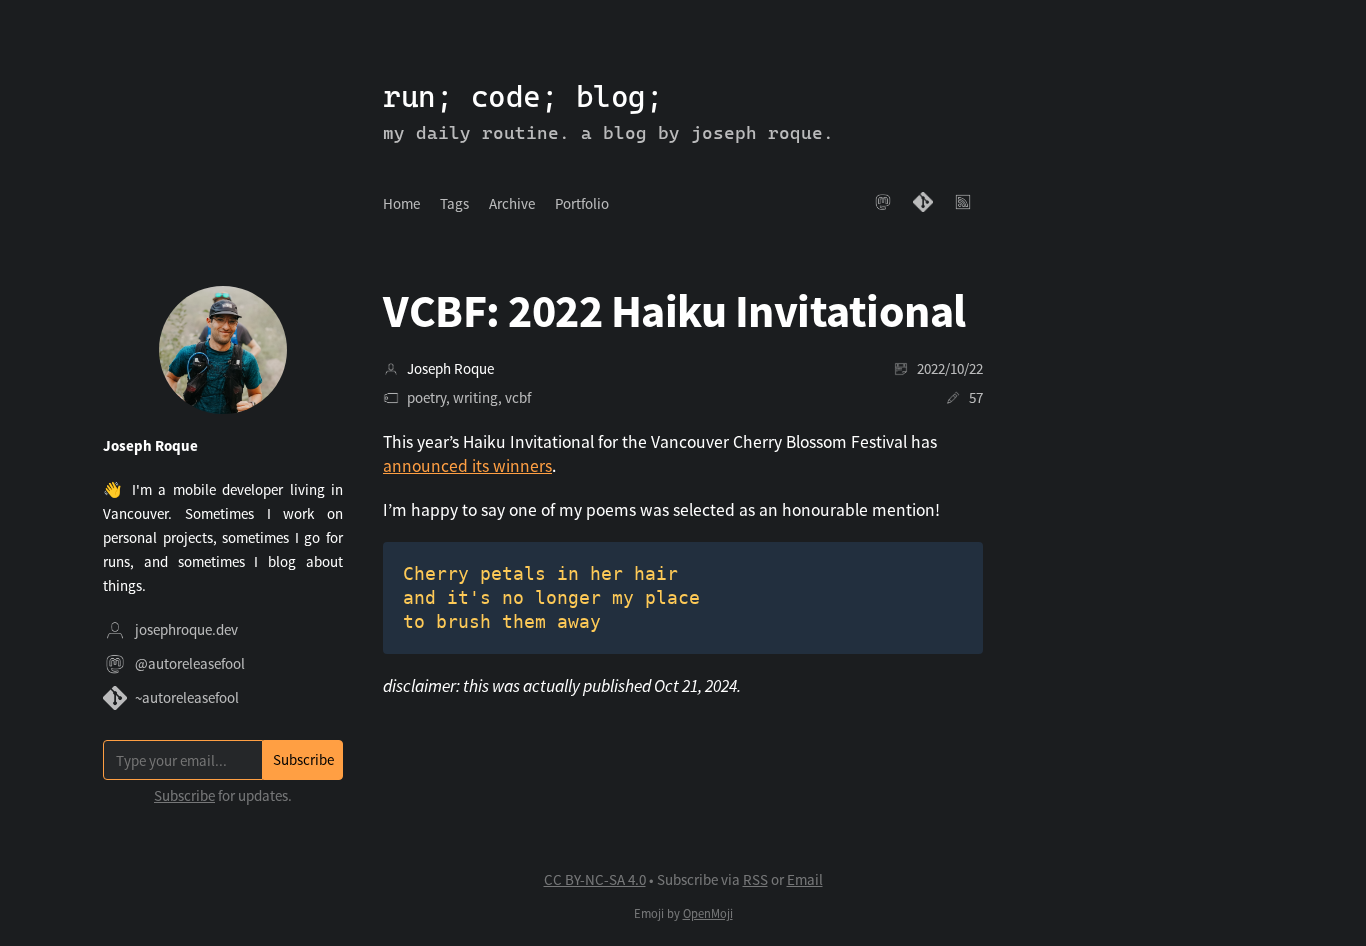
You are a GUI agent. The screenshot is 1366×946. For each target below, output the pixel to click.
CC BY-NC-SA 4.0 (595, 879)
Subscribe (184, 795)
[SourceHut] (923, 204)
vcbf (518, 397)
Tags (454, 203)
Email (805, 879)
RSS (755, 879)
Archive (512, 203)
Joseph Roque (450, 368)
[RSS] (963, 204)
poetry (426, 397)
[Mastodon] (883, 204)
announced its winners (467, 466)
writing (475, 397)
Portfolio (582, 203)
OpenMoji (708, 913)
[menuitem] (401, 204)
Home (401, 203)
